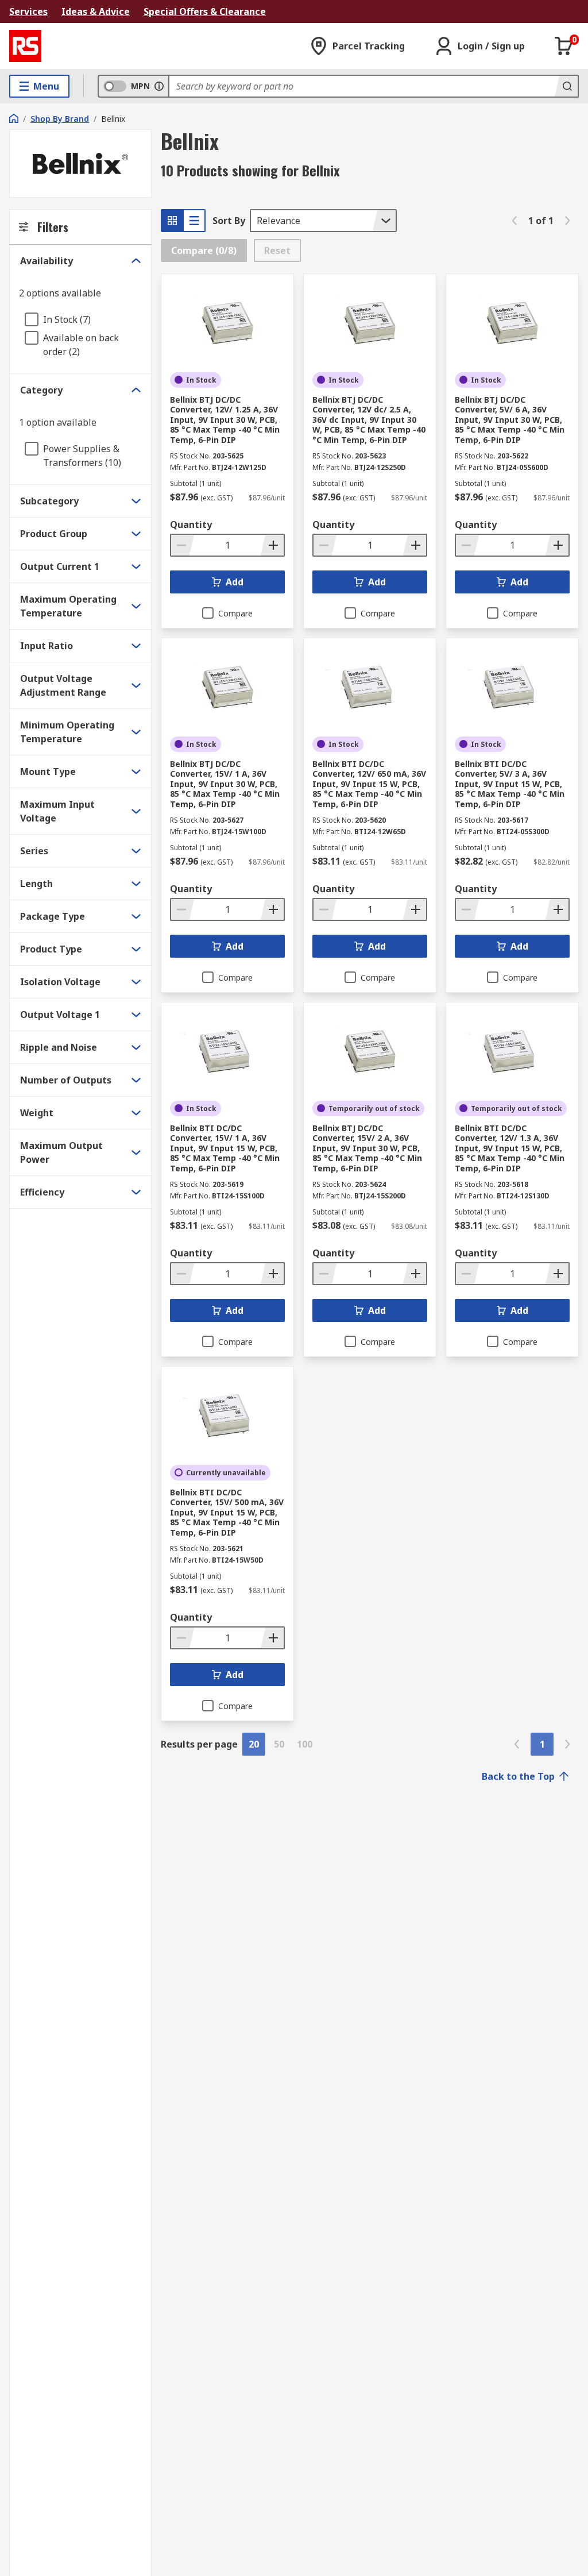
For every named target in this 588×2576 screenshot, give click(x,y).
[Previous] (514, 221)
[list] (194, 221)
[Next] (567, 221)
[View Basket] (564, 46)
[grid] (172, 221)
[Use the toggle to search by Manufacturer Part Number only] (159, 86)
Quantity (191, 525)
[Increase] (272, 545)
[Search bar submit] (566, 86)
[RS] (25, 46)
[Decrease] (183, 545)
